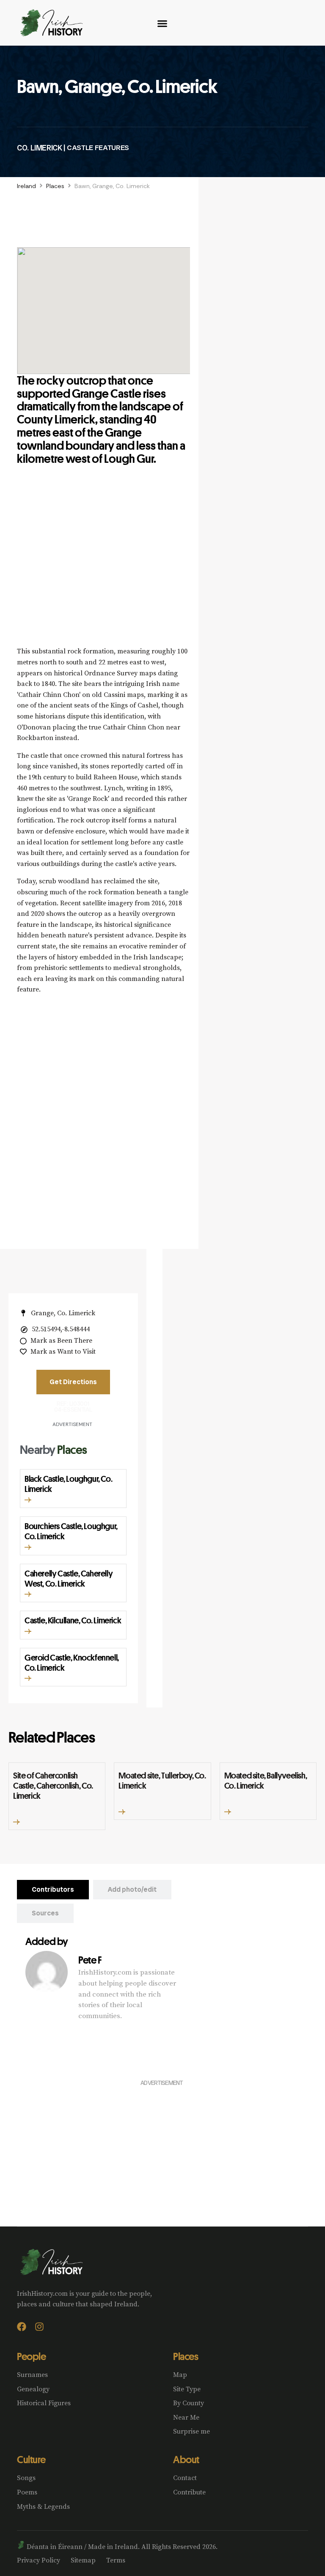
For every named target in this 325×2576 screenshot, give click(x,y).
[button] (28, 1500)
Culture (31, 2459)
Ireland (26, 186)
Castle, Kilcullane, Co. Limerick (73, 1620)
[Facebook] (22, 2327)
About (186, 2459)
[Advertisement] (103, 566)
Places (55, 186)
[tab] (53, 1890)
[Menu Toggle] (162, 23)
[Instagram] (39, 2327)
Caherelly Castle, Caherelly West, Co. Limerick (69, 1578)
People (31, 2356)
